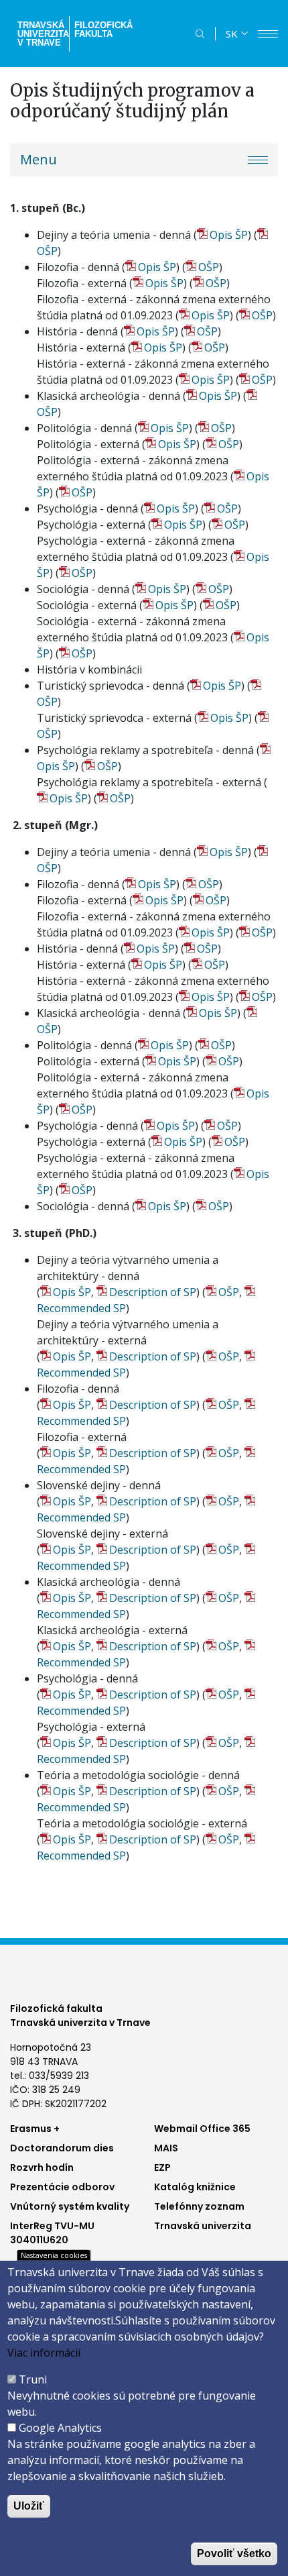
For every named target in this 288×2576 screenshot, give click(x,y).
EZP (162, 2167)
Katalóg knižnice (195, 2187)
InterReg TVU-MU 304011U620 (52, 2233)
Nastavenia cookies (54, 2255)
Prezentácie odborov (62, 2187)
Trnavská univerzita (203, 2226)
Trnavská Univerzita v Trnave (42, 34)
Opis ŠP (229, 235)
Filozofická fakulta (103, 30)
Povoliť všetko (234, 2554)
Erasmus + (35, 2129)
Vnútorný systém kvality (70, 2206)
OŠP (209, 267)
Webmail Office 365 (202, 2129)
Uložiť (29, 2506)
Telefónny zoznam (199, 2206)
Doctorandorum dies (62, 2148)
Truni (33, 2379)
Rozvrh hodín (42, 2167)
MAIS (166, 2148)
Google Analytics (60, 2428)
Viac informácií (44, 2353)
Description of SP (153, 1292)
